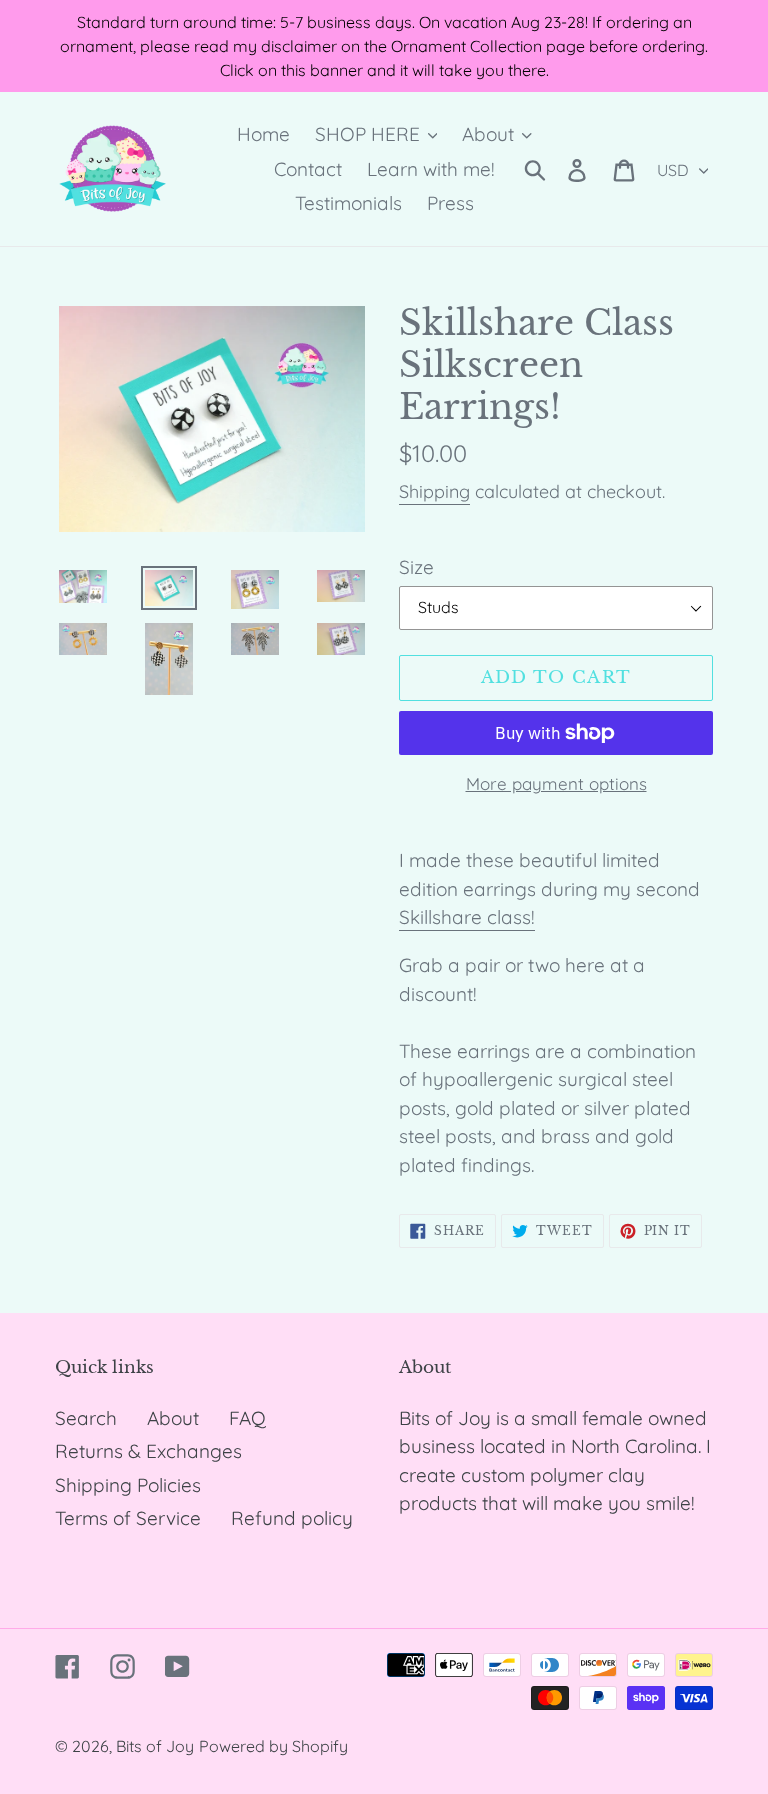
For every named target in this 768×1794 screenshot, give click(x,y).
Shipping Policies (128, 1485)
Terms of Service (128, 1518)
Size (416, 567)
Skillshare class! (467, 917)
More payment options (556, 783)
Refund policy (292, 1518)
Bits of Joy (155, 1746)
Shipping (434, 491)
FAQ (247, 1418)
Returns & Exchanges (148, 1451)
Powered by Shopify (273, 1746)
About (173, 1418)
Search (86, 1418)
